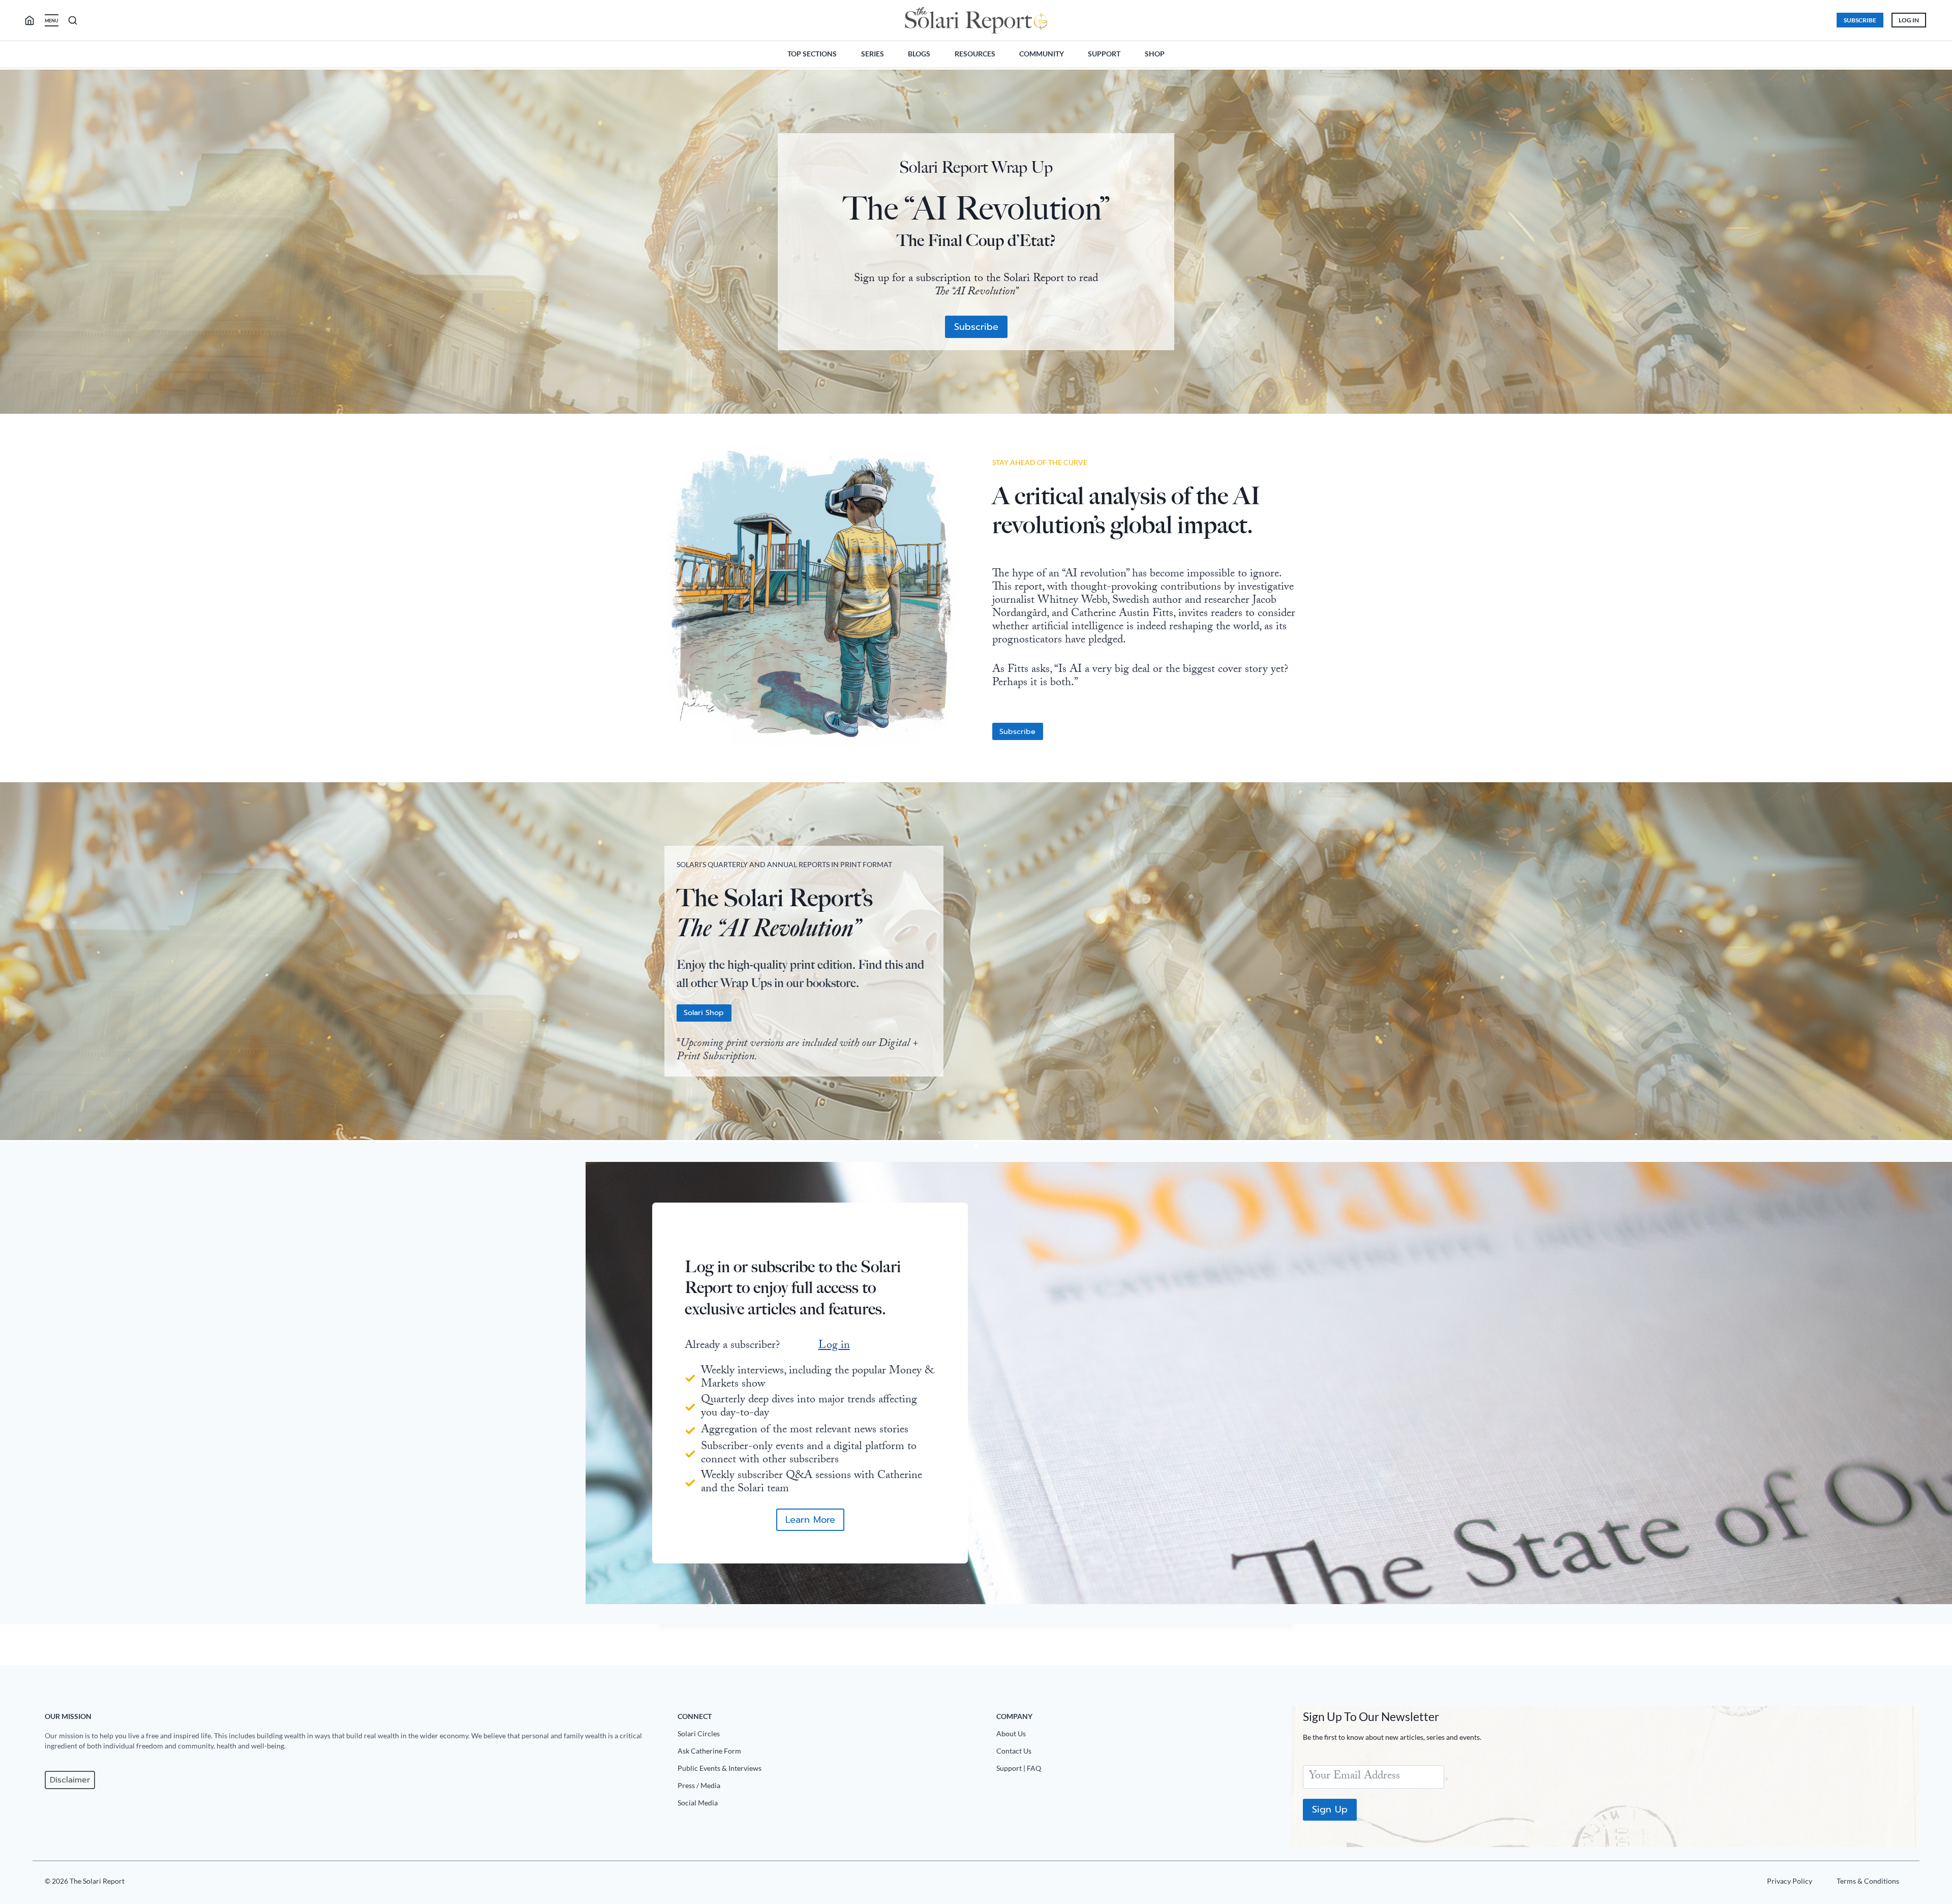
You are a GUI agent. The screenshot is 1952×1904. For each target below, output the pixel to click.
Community (1042, 54)
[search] (34, 20)
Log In (1909, 20)
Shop (1155, 54)
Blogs (919, 54)
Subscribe (1860, 20)
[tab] (968, 1146)
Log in (834, 1346)
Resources (975, 54)
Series (873, 54)
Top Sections (812, 54)
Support (1104, 54)
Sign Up (1330, 1809)
